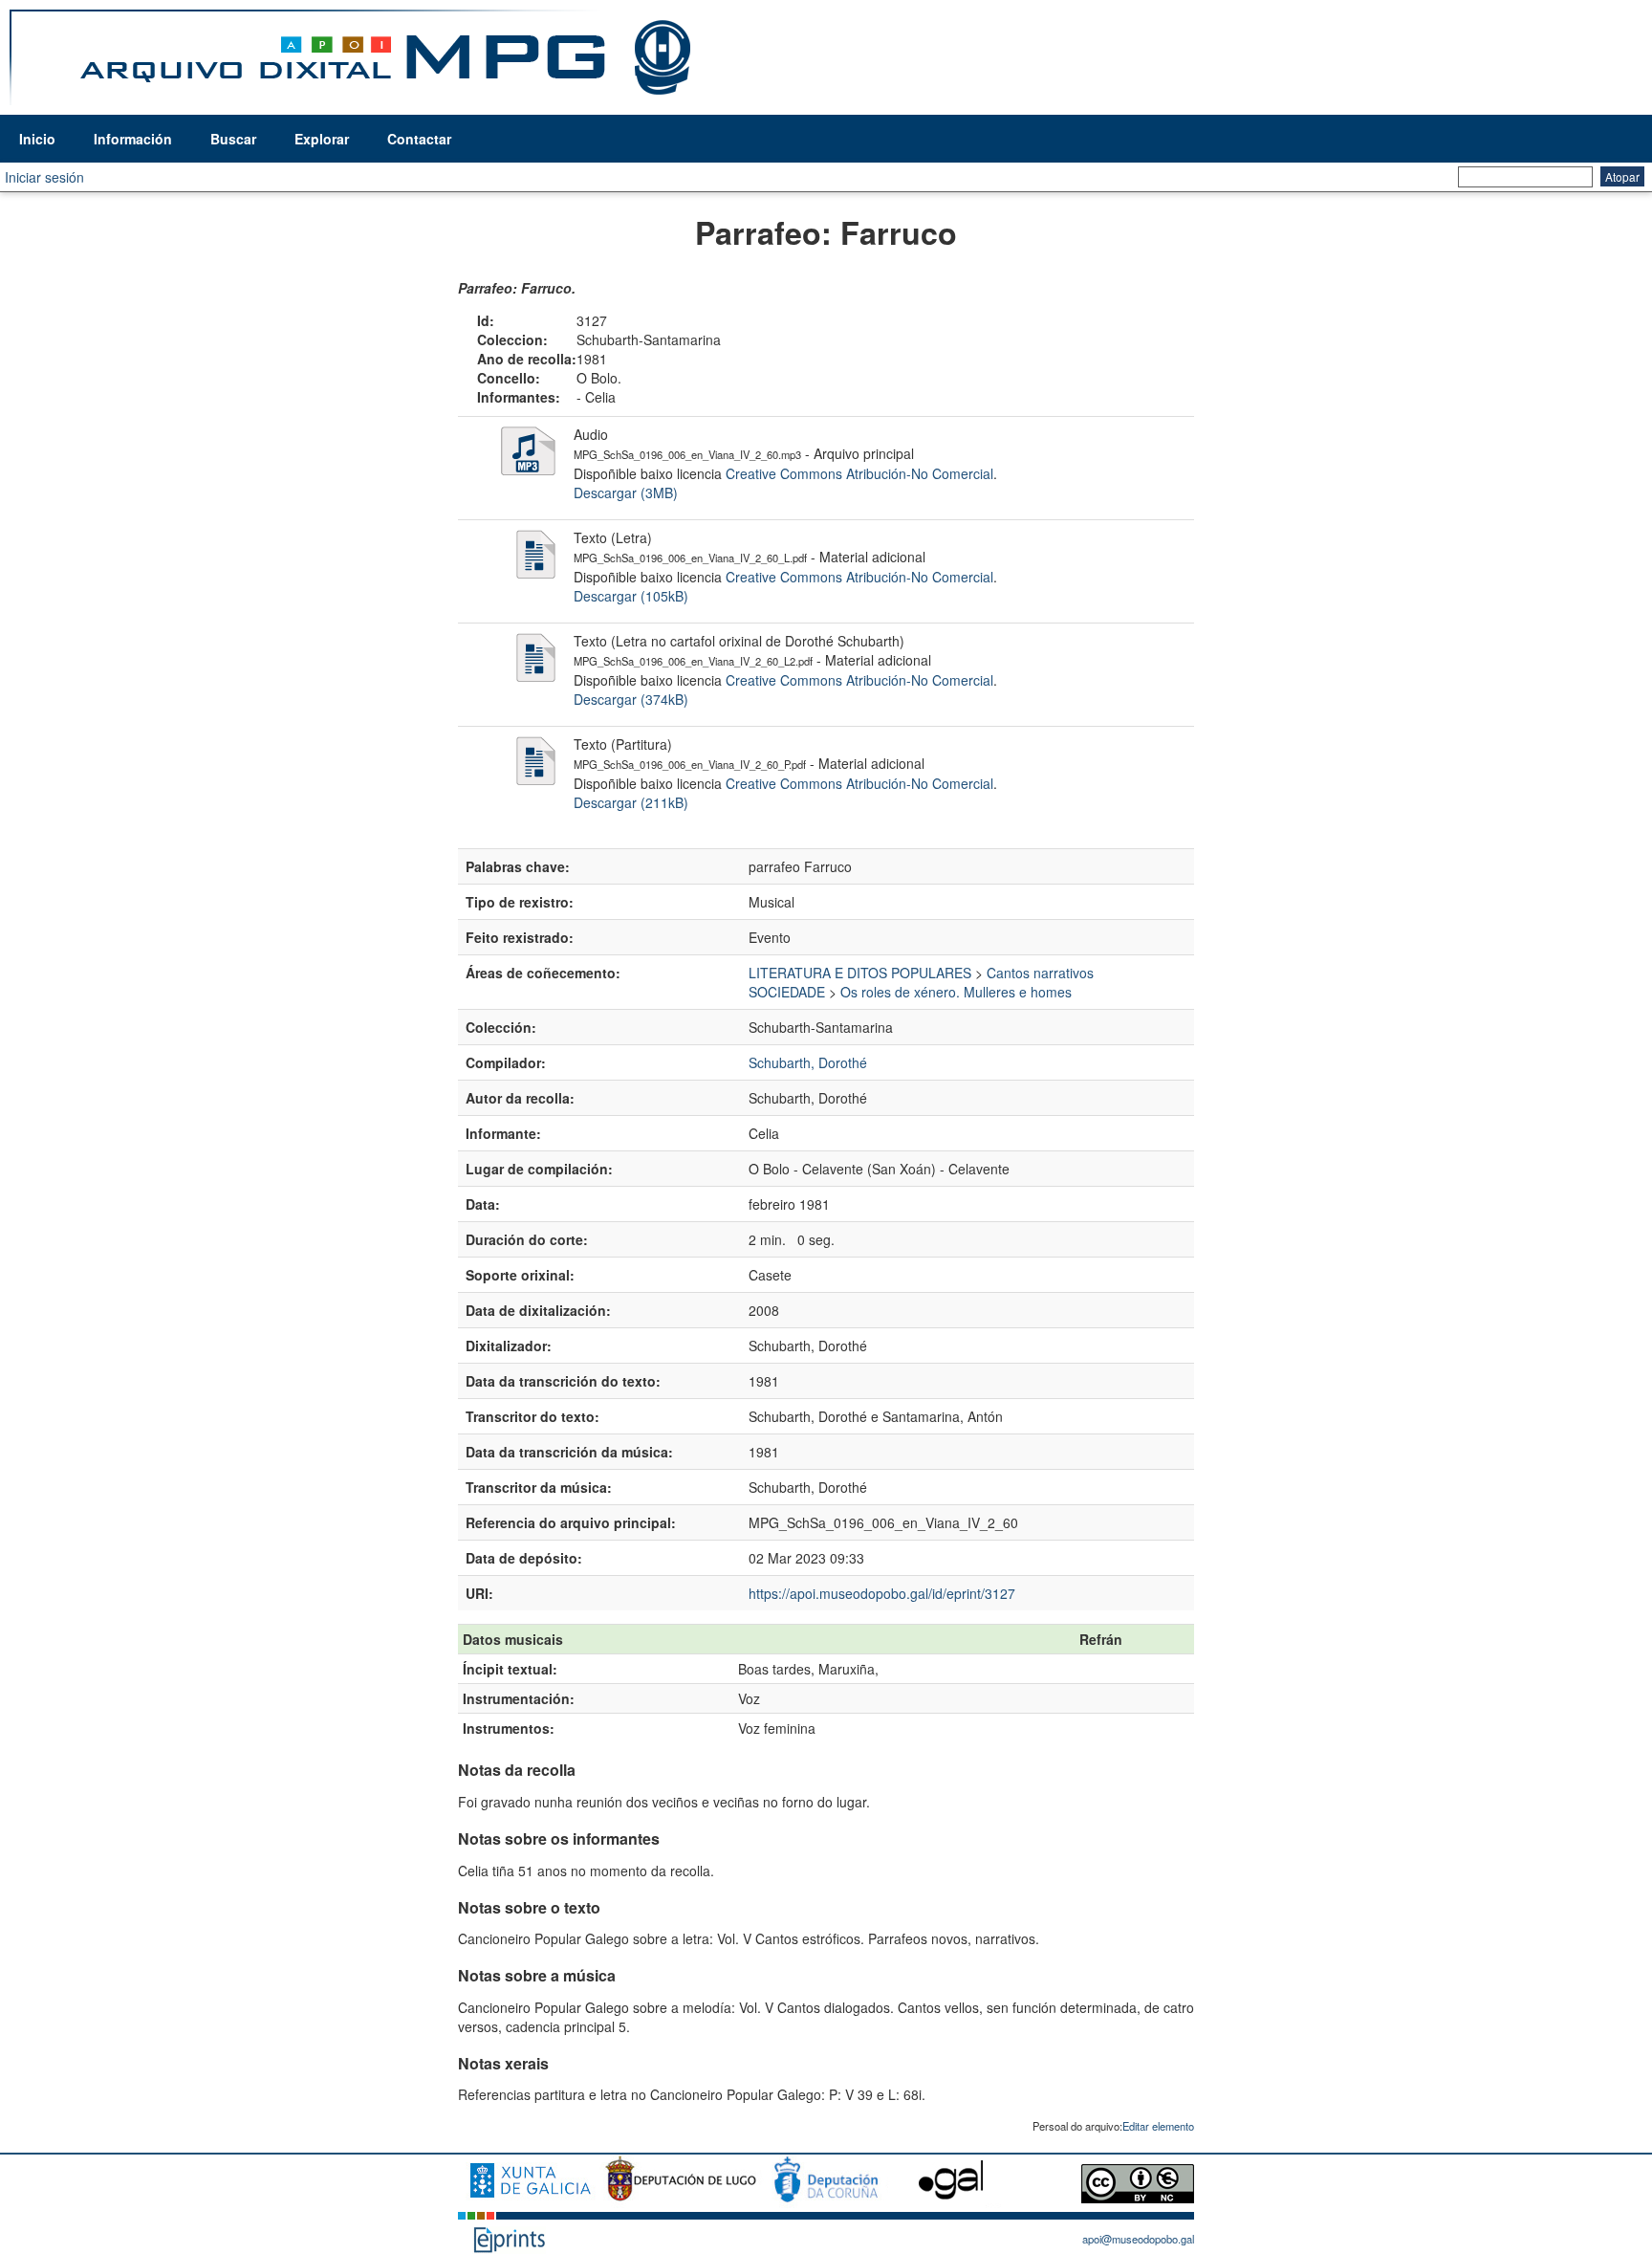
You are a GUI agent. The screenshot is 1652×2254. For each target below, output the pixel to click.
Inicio (37, 139)
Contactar (419, 139)
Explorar (322, 139)
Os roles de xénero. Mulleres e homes (956, 992)
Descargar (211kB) (631, 802)
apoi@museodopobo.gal (1138, 2239)
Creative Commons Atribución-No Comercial (859, 473)
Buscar (233, 139)
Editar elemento (1158, 2126)
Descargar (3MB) (626, 492)
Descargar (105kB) (631, 596)
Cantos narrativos (1040, 973)
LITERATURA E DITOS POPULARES (860, 973)
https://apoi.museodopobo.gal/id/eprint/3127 (882, 1593)
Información (133, 139)
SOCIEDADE (787, 992)
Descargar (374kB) (631, 699)
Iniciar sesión (44, 177)
